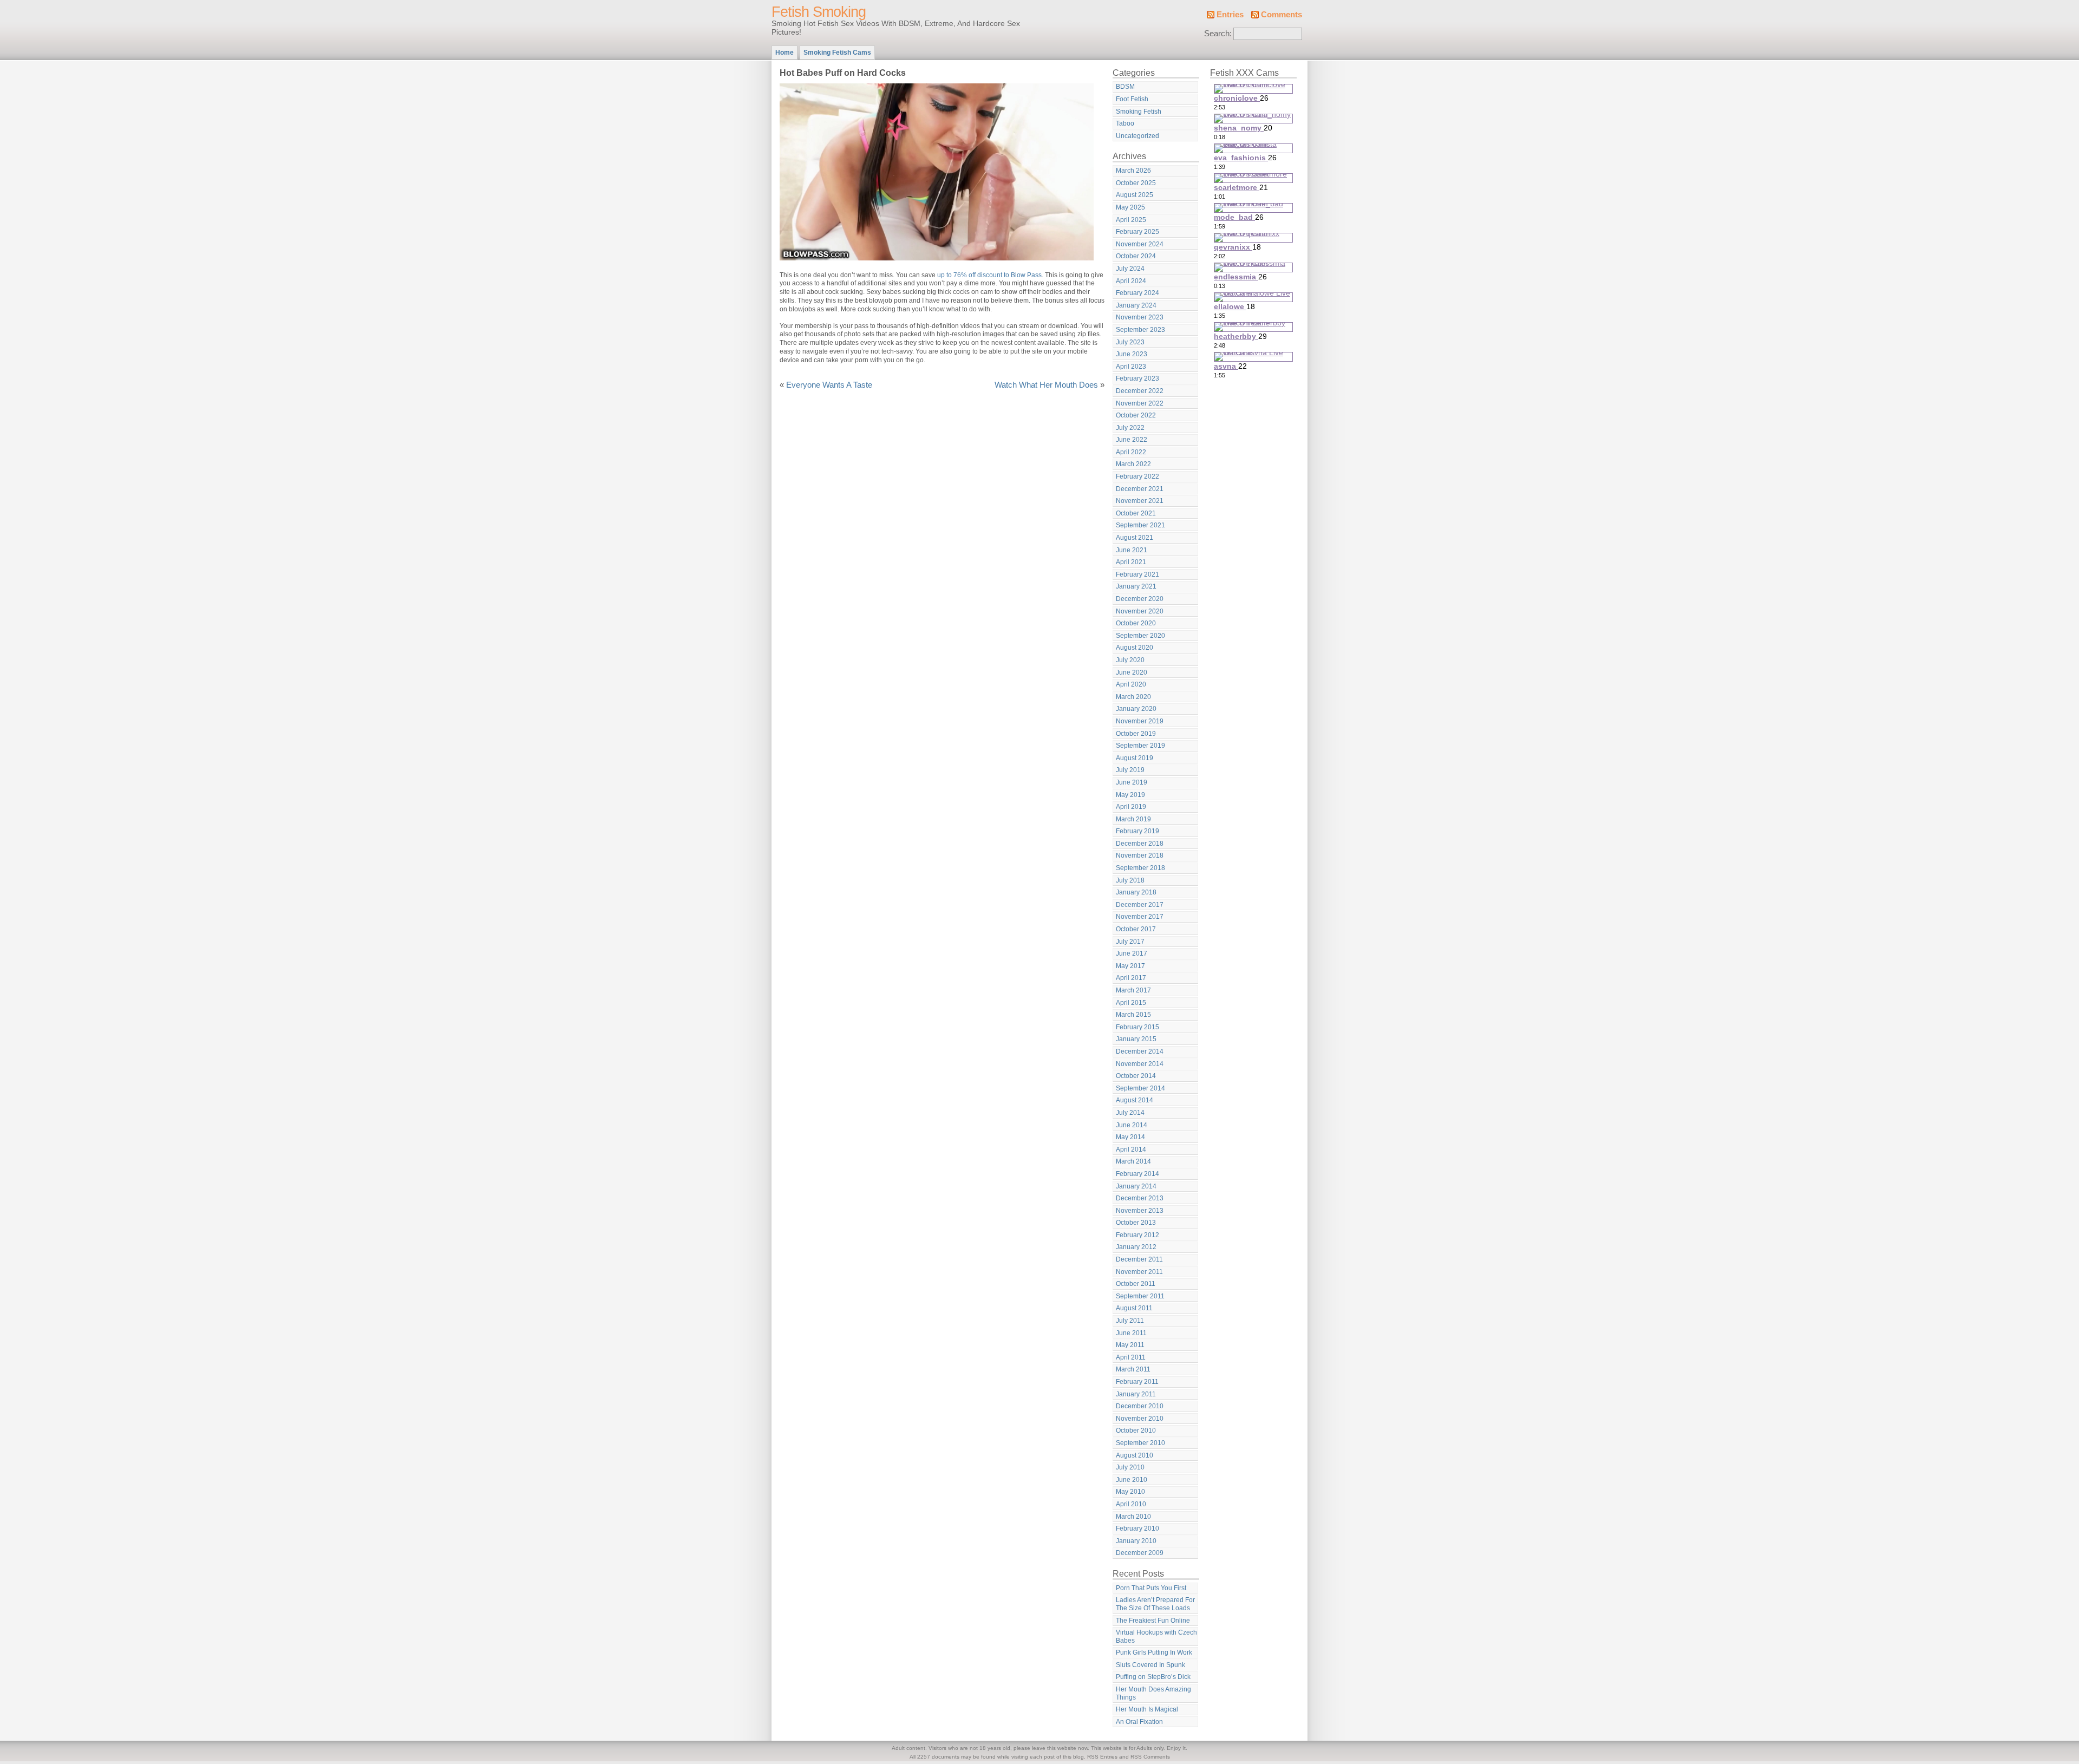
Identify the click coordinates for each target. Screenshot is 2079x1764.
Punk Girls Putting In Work (1154, 1652)
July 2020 (1130, 660)
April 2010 (1131, 1504)
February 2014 (1137, 1174)
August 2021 (1135, 538)
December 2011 (1139, 1259)
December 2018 (1140, 844)
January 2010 (1136, 1541)
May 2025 (1130, 207)
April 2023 (1131, 367)
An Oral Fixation (1139, 1722)
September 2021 (1140, 525)
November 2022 (1140, 403)
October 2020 (1136, 623)
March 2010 (1133, 1517)
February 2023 (1137, 378)
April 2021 (1131, 562)
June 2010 (1132, 1480)
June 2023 (1132, 354)
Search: (1218, 34)
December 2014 (1140, 1051)
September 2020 (1140, 636)
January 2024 (1136, 305)
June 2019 (1132, 782)
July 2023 (1130, 342)
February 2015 (1137, 1027)
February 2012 (1137, 1235)
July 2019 (1130, 770)
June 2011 (1131, 1333)
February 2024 (1137, 293)
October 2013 (1136, 1223)
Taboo (1125, 123)
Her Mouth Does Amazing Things (1153, 1693)
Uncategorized (1137, 136)
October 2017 (1136, 929)
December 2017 (1140, 905)
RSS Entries (1102, 1757)
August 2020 (1135, 648)
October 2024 (1136, 256)
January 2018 (1136, 892)
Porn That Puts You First (1151, 1588)
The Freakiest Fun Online (1153, 1621)
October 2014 (1136, 1076)
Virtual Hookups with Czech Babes (1156, 1636)
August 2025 (1135, 195)
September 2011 (1140, 1296)
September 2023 (1140, 330)
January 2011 (1136, 1394)
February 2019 (1137, 831)
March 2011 (1133, 1369)
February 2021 (1137, 574)
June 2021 (1132, 550)
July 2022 (1130, 428)
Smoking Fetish (1139, 112)
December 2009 (1140, 1553)
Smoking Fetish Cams (837, 53)
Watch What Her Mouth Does (1046, 385)
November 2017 (1140, 917)
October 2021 (1136, 513)
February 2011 (1137, 1382)
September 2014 (1140, 1088)
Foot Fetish (1132, 99)
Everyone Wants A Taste (829, 385)
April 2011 (1131, 1357)
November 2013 (1140, 1211)
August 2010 (1135, 1455)
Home (784, 53)
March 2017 (1133, 990)
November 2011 (1139, 1272)
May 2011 (1130, 1345)
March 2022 (1133, 464)
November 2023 (1140, 317)
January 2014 (1136, 1186)
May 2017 (1130, 966)
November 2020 (1140, 611)
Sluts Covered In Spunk (1150, 1665)
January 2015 (1136, 1039)
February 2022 (1137, 476)
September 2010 (1140, 1443)
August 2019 (1135, 758)
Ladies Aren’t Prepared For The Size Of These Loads (1155, 1604)
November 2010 (1140, 1419)
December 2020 (1140, 599)
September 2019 (1140, 746)
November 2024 (1140, 244)
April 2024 (1131, 281)
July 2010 (1130, 1467)
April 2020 (1131, 684)
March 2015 (1133, 1015)
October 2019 (1136, 734)
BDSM (1125, 87)
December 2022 (1140, 391)
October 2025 (1136, 183)
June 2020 (1132, 672)
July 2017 (1130, 942)
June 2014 (1132, 1125)
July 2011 (1130, 1321)
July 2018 (1130, 880)
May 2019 (1130, 795)
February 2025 (1137, 232)
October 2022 (1136, 415)
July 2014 (1130, 1113)
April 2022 (1131, 452)
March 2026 (1133, 171)
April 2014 (1131, 1149)
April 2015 (1131, 1003)
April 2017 (1131, 978)
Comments (1282, 15)
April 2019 (1131, 807)
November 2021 (1140, 501)
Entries (1230, 15)
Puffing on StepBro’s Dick (1153, 1677)
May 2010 (1130, 1492)
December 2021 (1140, 489)
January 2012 (1136, 1247)
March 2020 (1133, 697)
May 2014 (1130, 1137)
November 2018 (1140, 855)
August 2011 (1134, 1308)
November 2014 (1140, 1064)
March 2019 (1133, 819)
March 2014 (1133, 1161)
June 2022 (1132, 440)
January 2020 (1136, 709)
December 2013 (1140, 1198)
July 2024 (1130, 269)
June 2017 (1132, 953)
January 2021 (1136, 586)
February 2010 (1137, 1528)
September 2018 (1140, 868)
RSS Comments (1150, 1757)
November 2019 (1140, 721)
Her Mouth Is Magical (1147, 1709)
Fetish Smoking (819, 12)
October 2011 (1136, 1284)
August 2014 (1135, 1100)
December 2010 (1140, 1406)
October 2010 (1136, 1430)
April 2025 (1131, 220)
